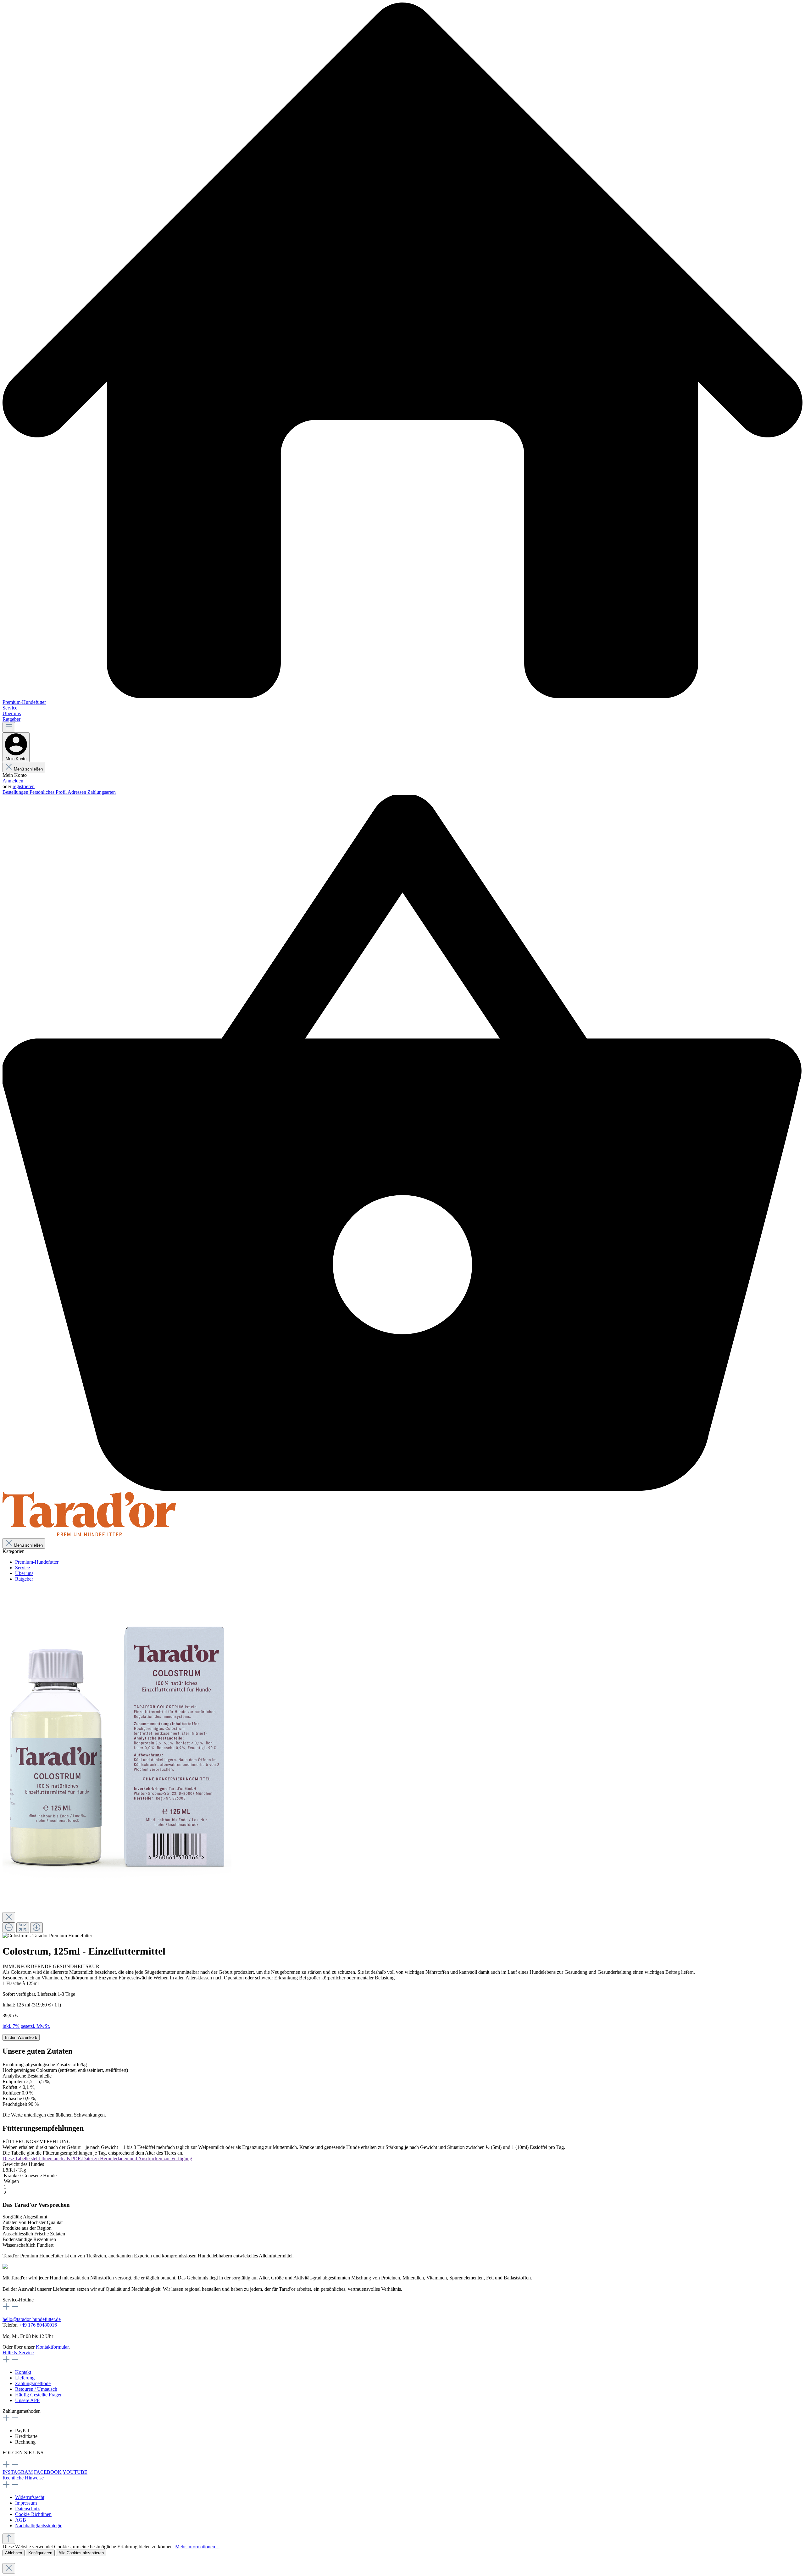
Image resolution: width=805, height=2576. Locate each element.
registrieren (24, 786)
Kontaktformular (52, 2347)
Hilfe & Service (18, 2353)
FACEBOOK (48, 2472)
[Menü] (9, 727)
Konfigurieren (40, 2553)
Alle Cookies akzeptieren (81, 2553)
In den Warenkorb (21, 2037)
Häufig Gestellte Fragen (39, 2395)
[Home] (402, 351)
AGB (21, 2520)
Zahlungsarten (102, 792)
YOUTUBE (75, 2472)
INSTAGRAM (18, 2472)
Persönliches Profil (49, 792)
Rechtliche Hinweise (23, 2478)
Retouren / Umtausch (36, 2389)
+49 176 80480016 (38, 2325)
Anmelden (13, 781)
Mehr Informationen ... (198, 2547)
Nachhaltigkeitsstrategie (39, 2526)
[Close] (9, 1917)
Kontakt (23, 2372)
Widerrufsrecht (30, 2497)
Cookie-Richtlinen (33, 2514)
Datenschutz (27, 2509)
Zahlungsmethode (33, 2383)
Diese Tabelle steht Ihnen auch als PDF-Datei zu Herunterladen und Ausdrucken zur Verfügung (97, 2159)
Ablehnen (14, 2553)
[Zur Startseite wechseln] (89, 1535)
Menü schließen (28, 769)
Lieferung (25, 2378)
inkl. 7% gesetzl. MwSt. (26, 2026)
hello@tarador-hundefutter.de (32, 2319)
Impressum (26, 2503)
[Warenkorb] (402, 1489)
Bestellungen (16, 792)
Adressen (78, 792)
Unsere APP (27, 2400)
